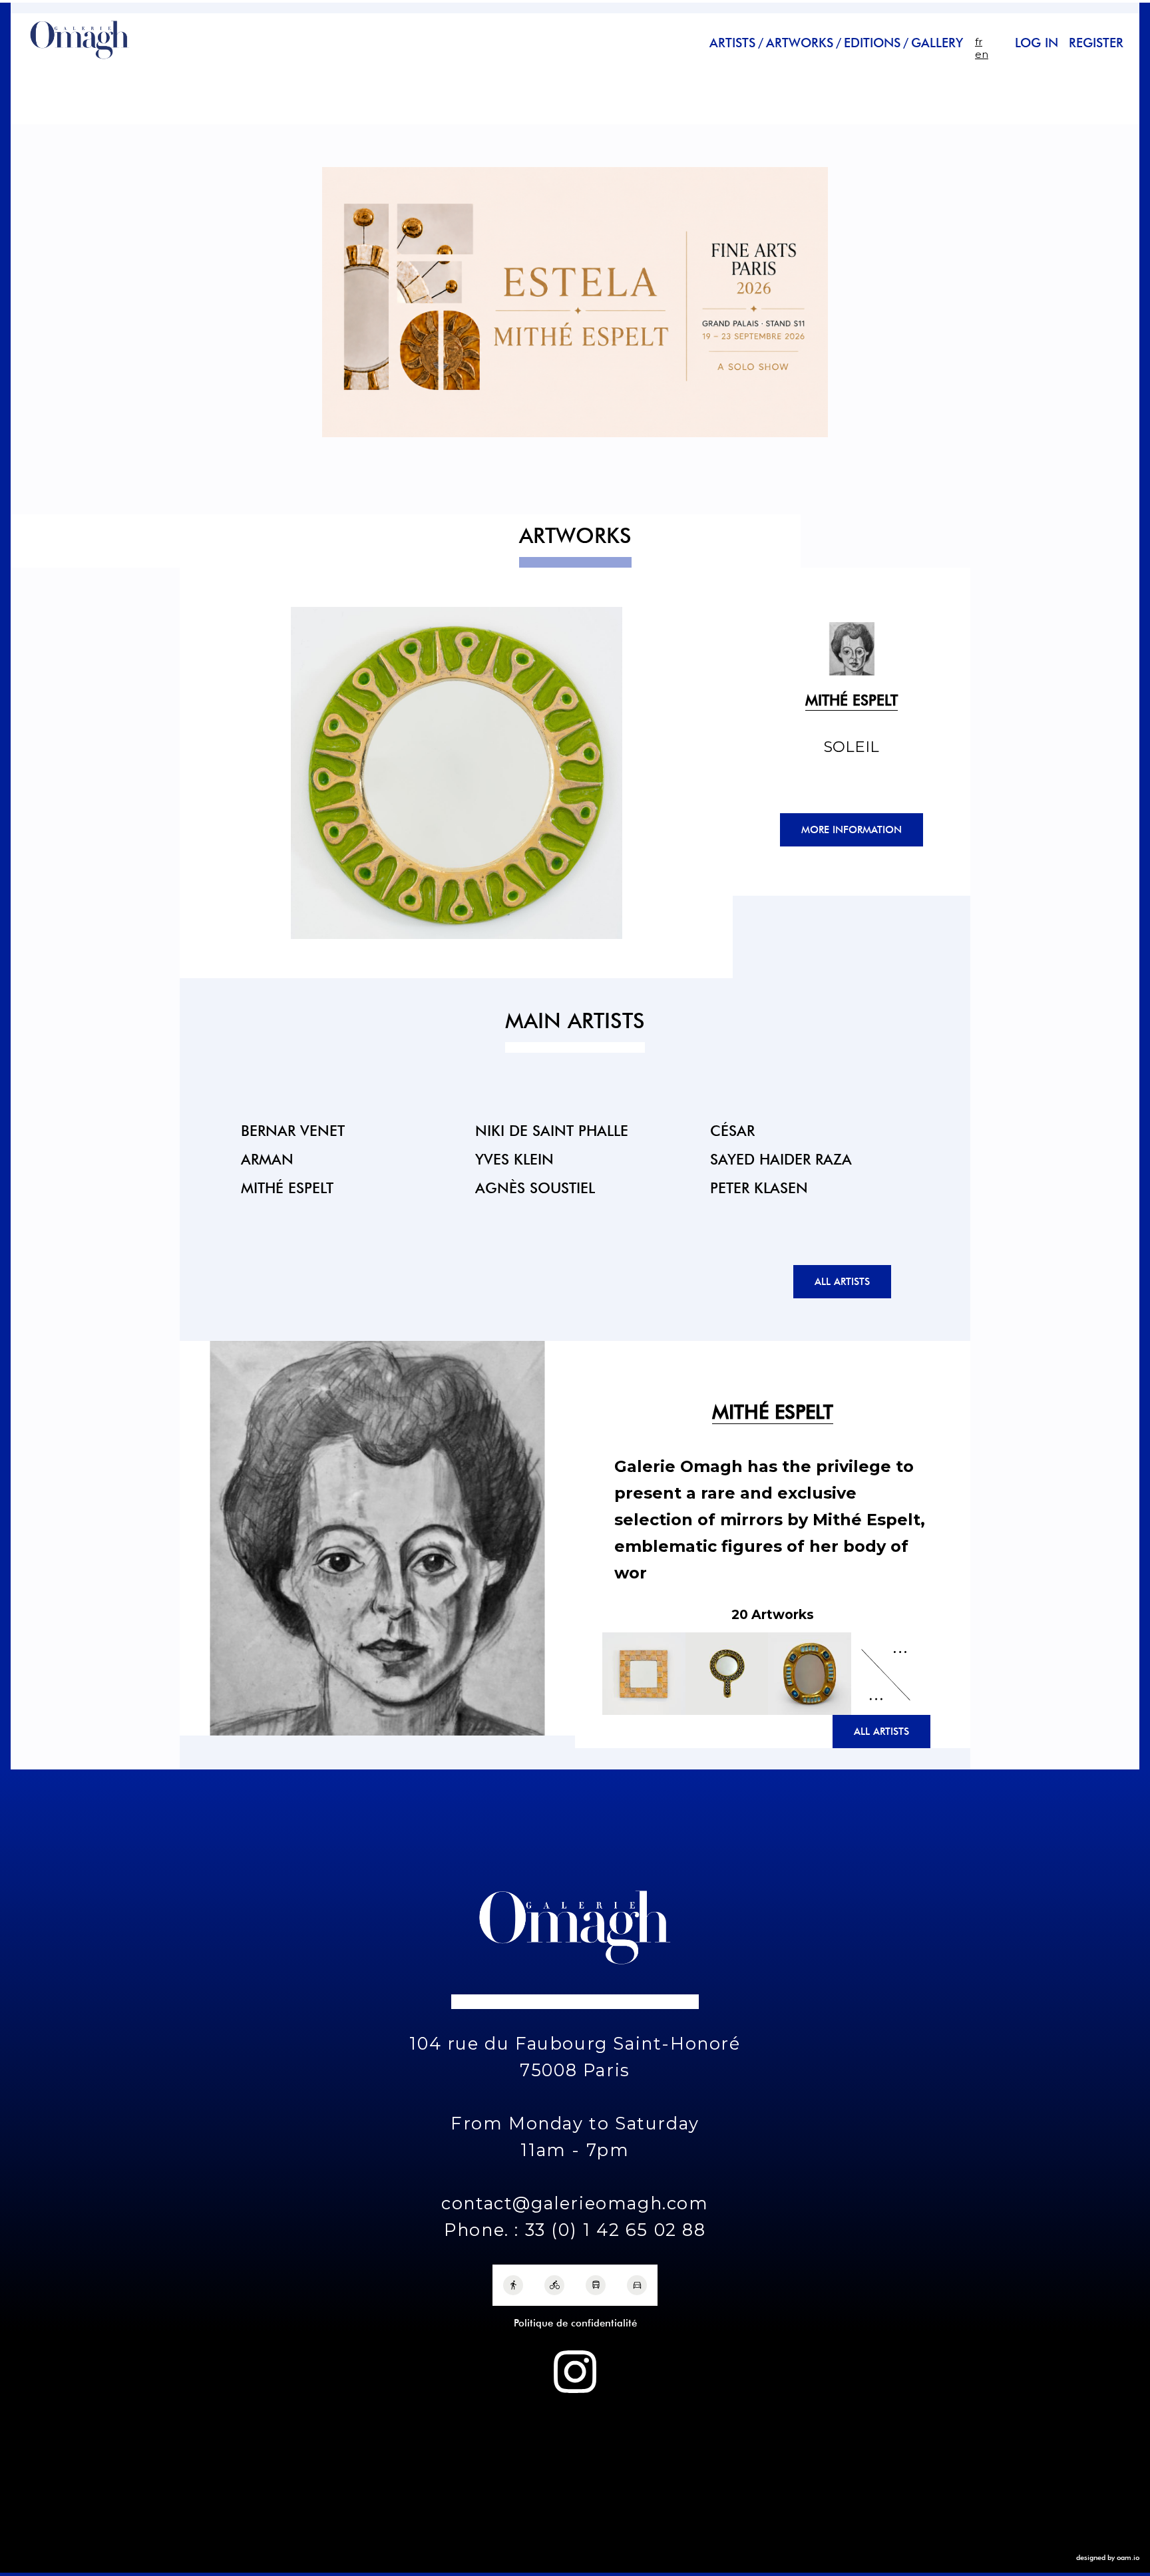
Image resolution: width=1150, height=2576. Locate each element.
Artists (732, 43)
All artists (842, 1282)
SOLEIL (852, 747)
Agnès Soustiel (535, 1188)
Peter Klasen (759, 1188)
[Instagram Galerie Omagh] (575, 2372)
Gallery (937, 43)
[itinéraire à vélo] (554, 2285)
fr (979, 42)
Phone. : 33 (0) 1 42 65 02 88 (575, 2230)
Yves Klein (514, 1159)
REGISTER (1096, 43)
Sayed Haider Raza (781, 1159)
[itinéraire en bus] (596, 2285)
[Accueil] (80, 61)
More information (852, 830)
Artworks (800, 43)
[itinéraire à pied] (513, 2285)
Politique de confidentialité (575, 2323)
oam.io (1128, 2557)
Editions (872, 43)
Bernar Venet (293, 1130)
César (732, 1130)
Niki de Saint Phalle (552, 1130)
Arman (267, 1159)
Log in (1037, 43)
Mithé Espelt (287, 1188)
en (982, 54)
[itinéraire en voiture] (637, 2285)
